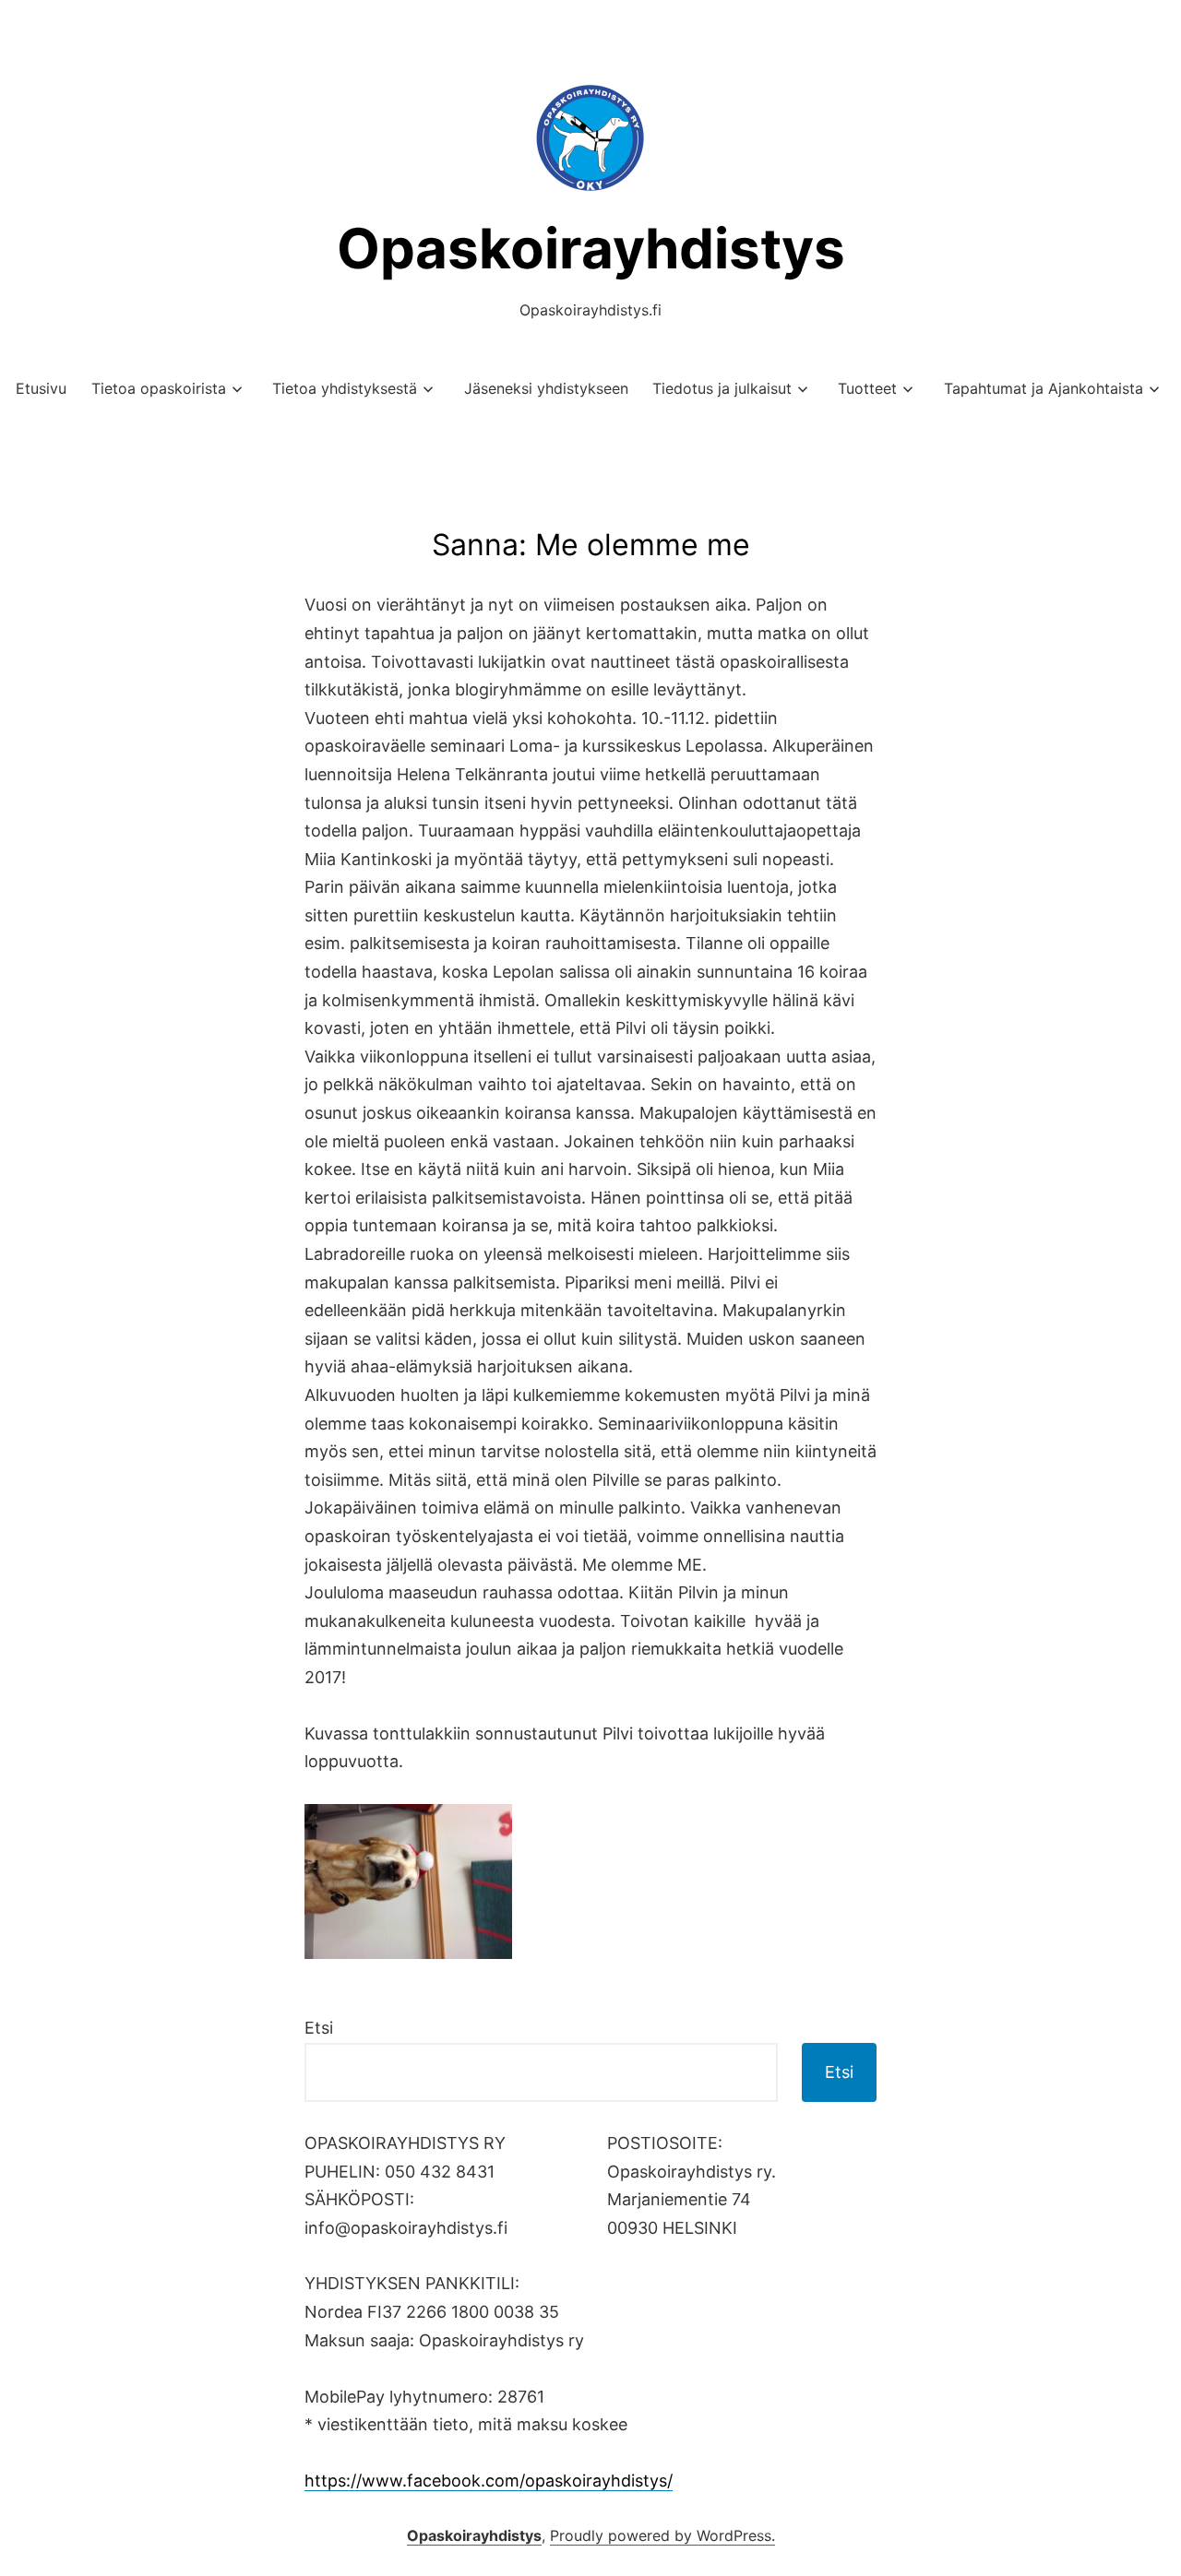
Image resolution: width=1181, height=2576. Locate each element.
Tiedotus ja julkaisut (722, 388)
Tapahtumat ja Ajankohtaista (1044, 388)
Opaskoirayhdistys (591, 248)
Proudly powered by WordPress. (662, 2535)
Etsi (319, 2028)
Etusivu (41, 388)
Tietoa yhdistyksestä (345, 388)
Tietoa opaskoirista (159, 388)
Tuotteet (867, 388)
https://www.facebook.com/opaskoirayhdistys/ (489, 2481)
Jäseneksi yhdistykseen (546, 388)
